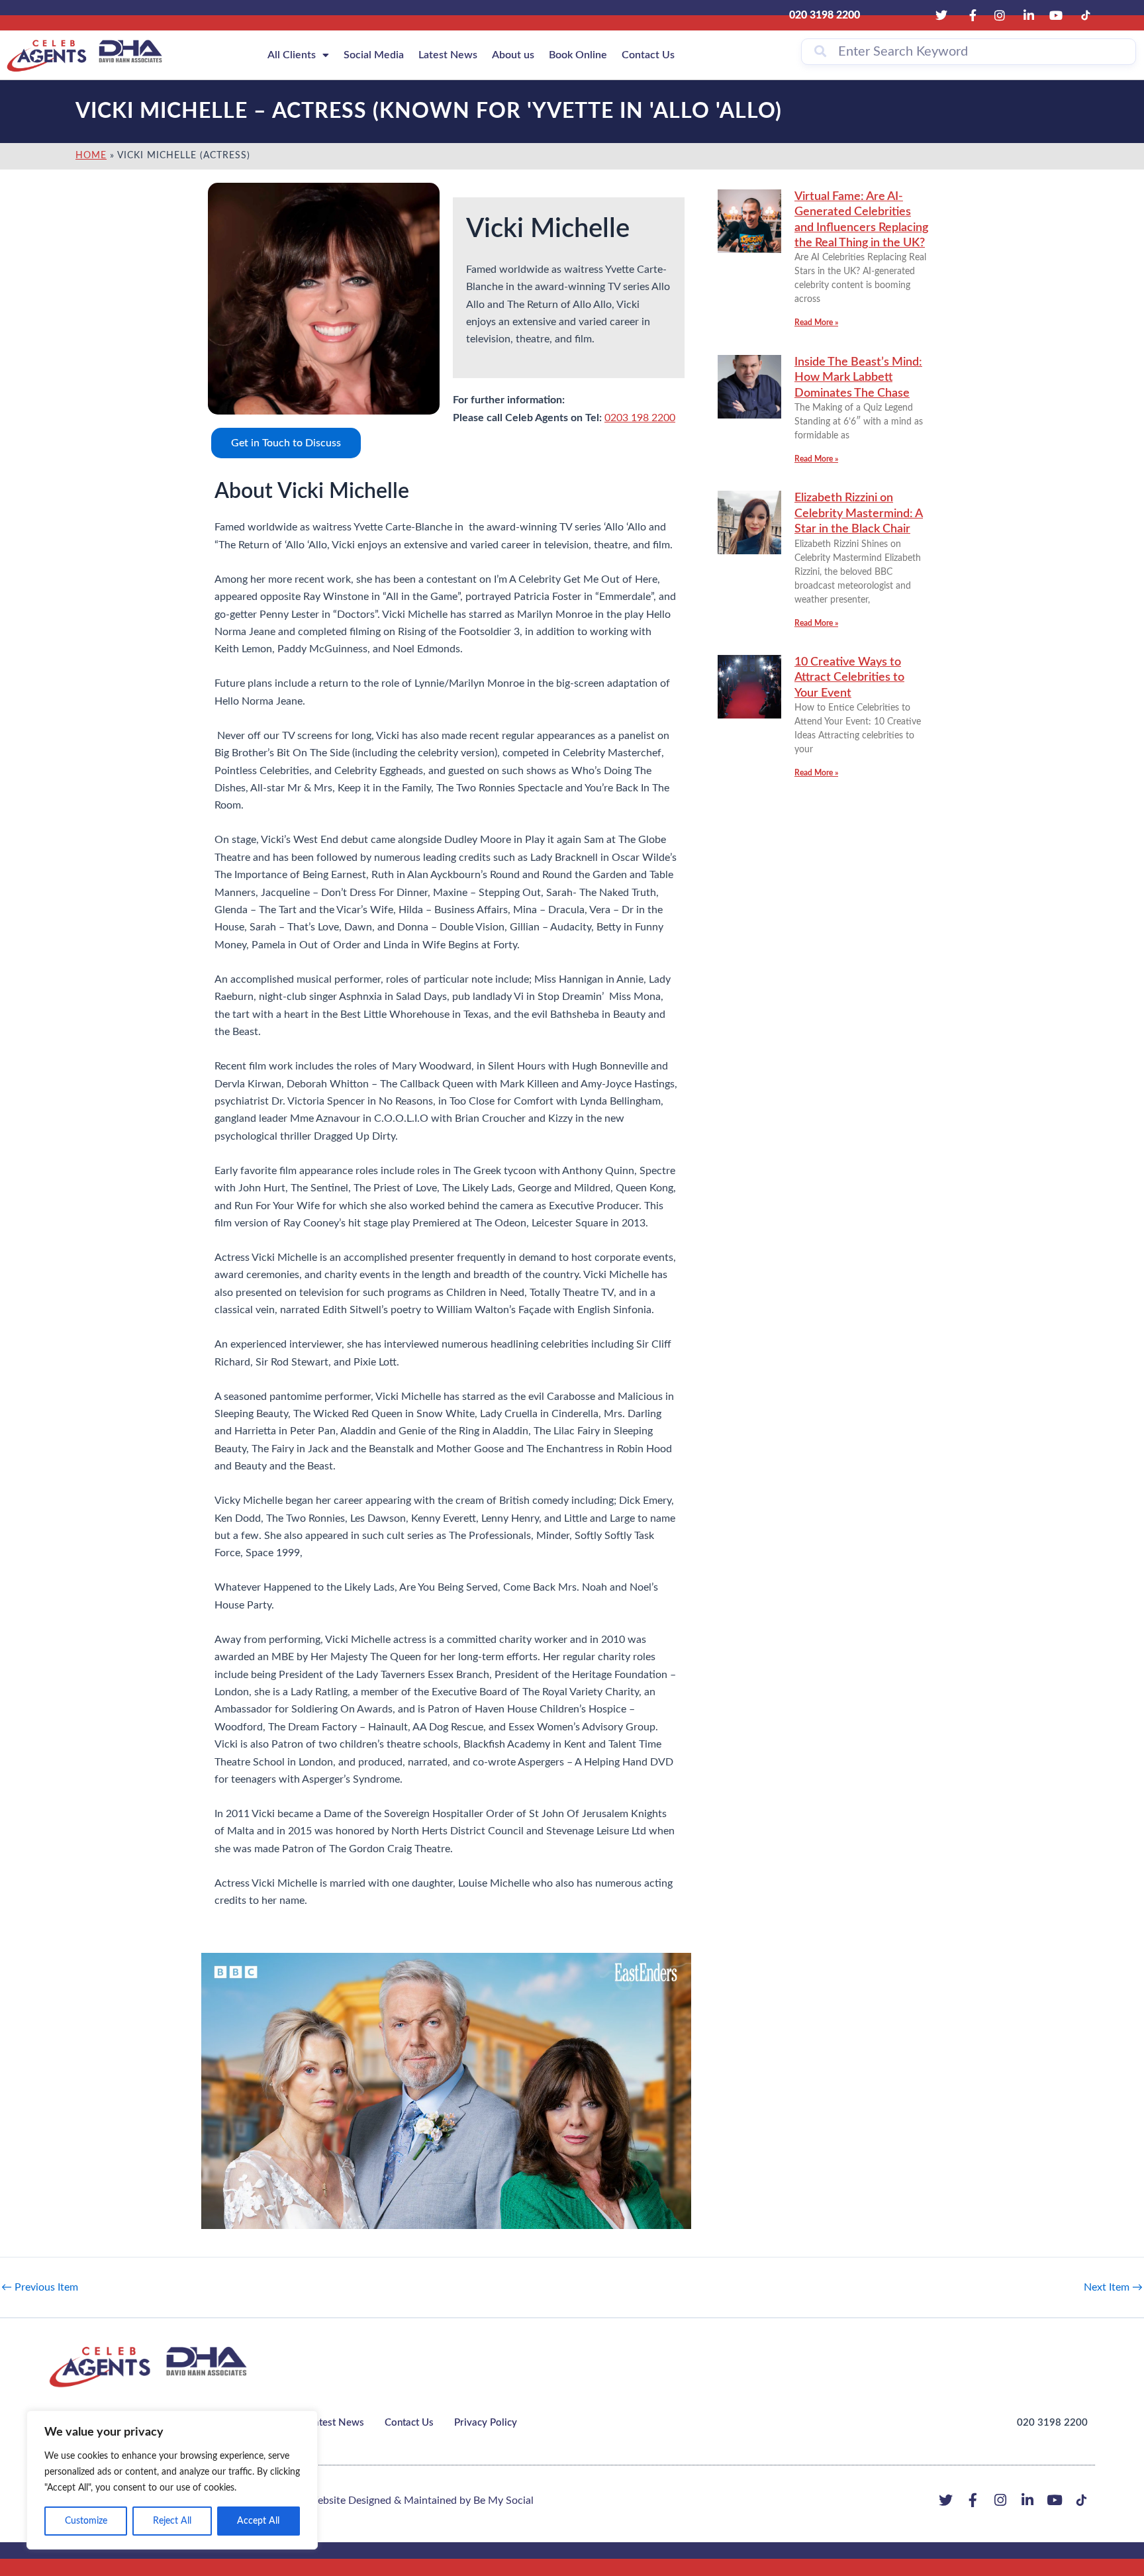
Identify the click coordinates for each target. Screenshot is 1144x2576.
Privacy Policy (486, 2423)
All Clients (292, 55)
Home (91, 156)
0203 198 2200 (640, 418)
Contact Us (648, 55)
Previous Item (40, 2287)
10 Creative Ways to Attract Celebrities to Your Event (849, 678)
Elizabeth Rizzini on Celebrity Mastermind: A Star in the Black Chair (859, 514)
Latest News (448, 55)
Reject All (172, 2521)
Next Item (1113, 2287)
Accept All (258, 2521)
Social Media (374, 55)
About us (513, 55)
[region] (172, 2480)
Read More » (816, 322)
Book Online (578, 55)
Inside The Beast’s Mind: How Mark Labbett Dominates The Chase (858, 378)
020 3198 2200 (1052, 2423)
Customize (86, 2521)
